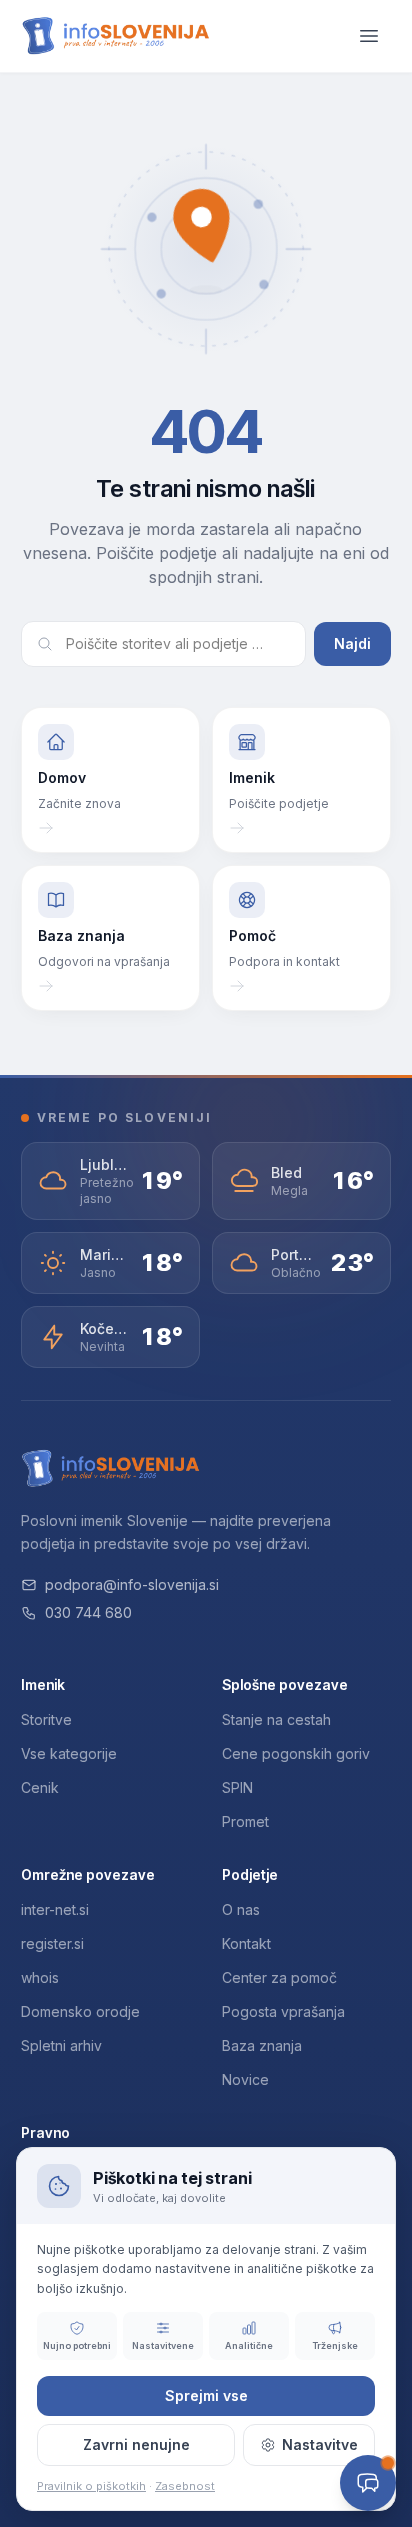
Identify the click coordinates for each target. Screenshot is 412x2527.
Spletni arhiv (61, 2045)
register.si (52, 1943)
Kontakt (246, 1943)
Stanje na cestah (276, 1719)
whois (40, 1977)
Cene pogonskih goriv (296, 1753)
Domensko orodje (80, 2011)
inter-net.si (55, 1909)
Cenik (40, 1787)
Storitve (46, 1719)
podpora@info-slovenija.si (132, 1584)
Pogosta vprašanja (283, 2011)
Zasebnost (185, 2486)
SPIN (237, 1787)
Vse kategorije (69, 1753)
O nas (241, 1909)
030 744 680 (88, 1612)
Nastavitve (320, 2444)
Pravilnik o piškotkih (91, 2486)
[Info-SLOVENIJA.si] (116, 36)
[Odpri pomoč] (368, 2483)
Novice (245, 2079)
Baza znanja (262, 2045)
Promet (245, 1821)
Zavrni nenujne (136, 2444)
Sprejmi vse (206, 2395)
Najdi (352, 643)
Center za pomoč (279, 1977)
